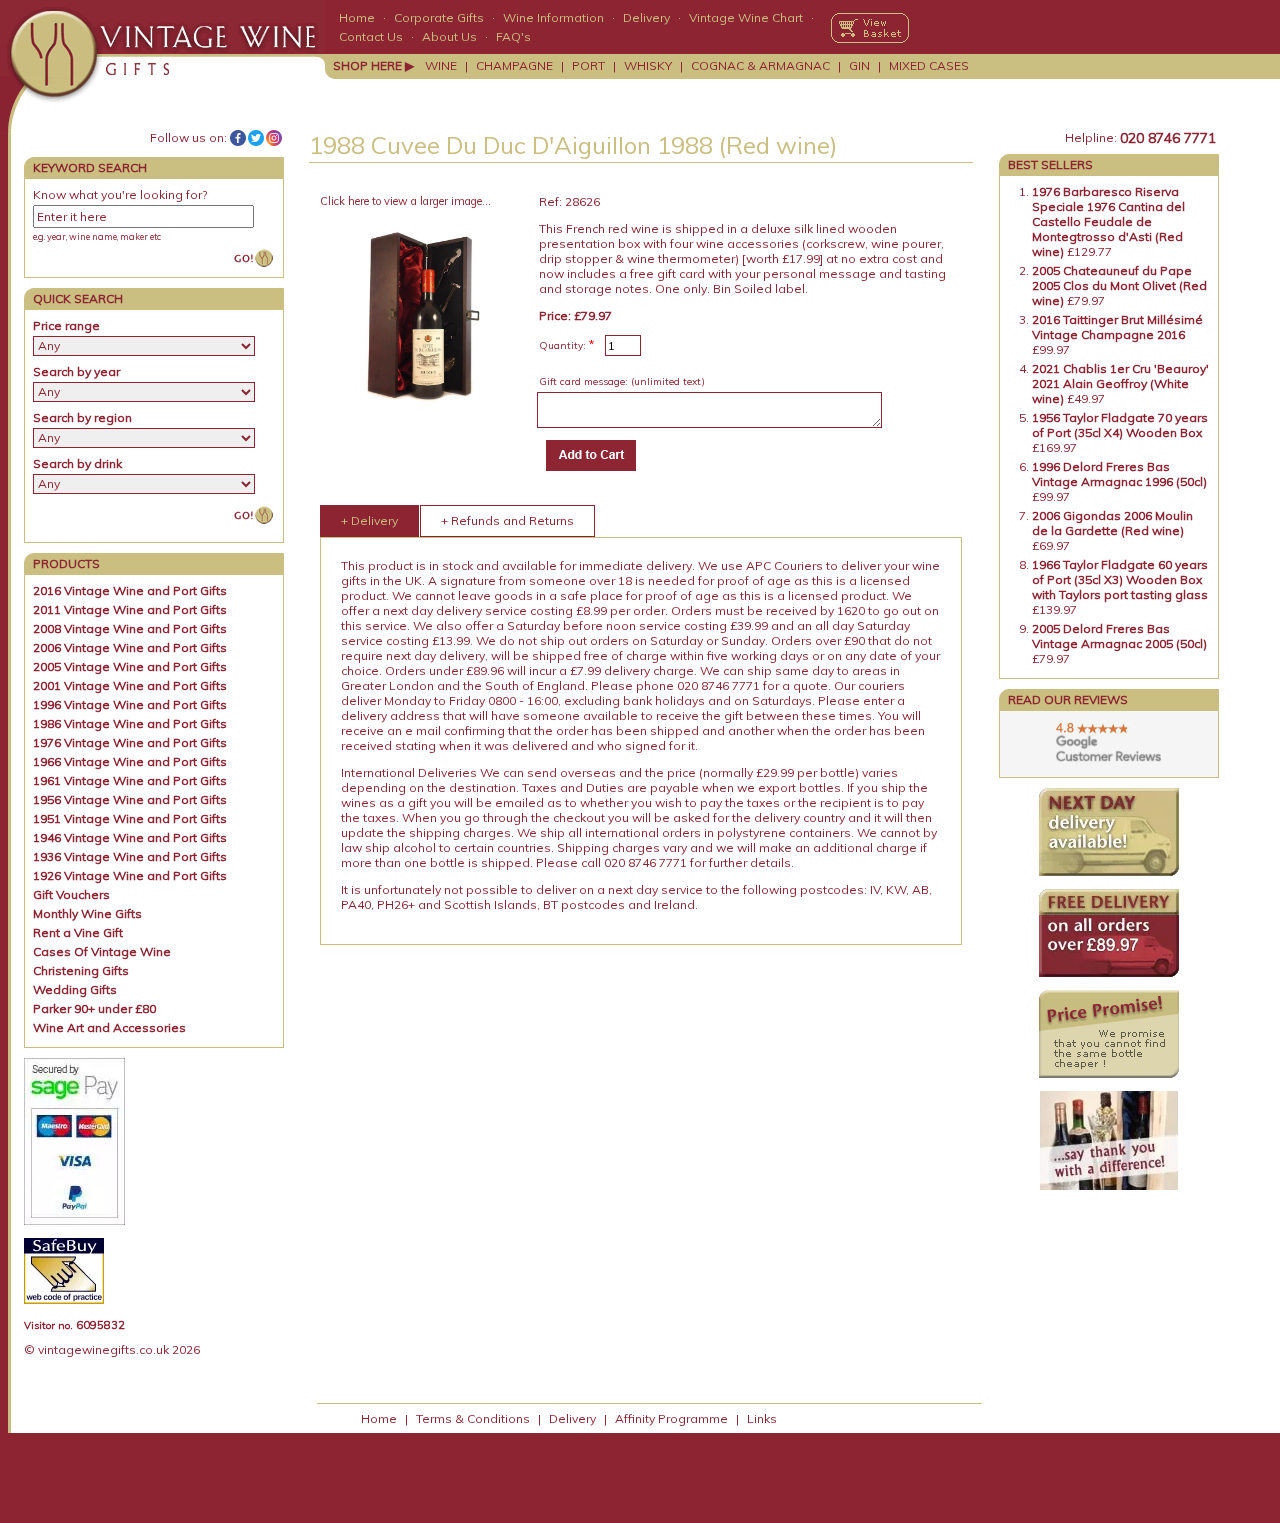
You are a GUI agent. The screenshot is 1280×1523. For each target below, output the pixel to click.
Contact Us (371, 36)
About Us (449, 36)
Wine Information (553, 17)
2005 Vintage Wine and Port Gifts (130, 666)
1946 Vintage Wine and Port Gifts (130, 837)
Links (762, 1418)
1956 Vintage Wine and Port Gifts (130, 799)
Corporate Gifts (439, 17)
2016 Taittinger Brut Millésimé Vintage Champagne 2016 (1117, 327)
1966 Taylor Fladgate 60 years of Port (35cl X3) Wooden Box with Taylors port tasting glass (1120, 579)
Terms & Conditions (473, 1418)
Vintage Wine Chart (746, 17)
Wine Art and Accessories (109, 1027)
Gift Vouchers (71, 894)
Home (357, 17)
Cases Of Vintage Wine (102, 951)
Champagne (514, 65)
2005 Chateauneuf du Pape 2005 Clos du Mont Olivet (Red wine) (1119, 285)
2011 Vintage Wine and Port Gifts (130, 609)
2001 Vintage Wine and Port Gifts (130, 685)
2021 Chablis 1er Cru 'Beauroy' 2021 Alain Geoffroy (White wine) (1120, 383)
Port (588, 65)
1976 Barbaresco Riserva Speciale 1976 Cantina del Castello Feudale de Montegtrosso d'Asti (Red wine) (1108, 221)
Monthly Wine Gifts (87, 913)
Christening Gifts (81, 970)
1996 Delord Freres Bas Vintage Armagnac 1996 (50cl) (1119, 474)
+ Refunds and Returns (507, 520)
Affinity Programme (671, 1418)
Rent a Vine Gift (78, 932)
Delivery (646, 17)
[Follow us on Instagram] (274, 138)
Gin (859, 65)
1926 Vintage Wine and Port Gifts (130, 875)
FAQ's (513, 36)
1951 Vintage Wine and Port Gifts (130, 818)
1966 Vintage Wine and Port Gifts (130, 761)
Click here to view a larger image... (405, 201)
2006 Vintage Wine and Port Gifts (130, 647)
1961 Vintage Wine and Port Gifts (130, 780)
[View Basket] (870, 28)
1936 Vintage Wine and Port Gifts (130, 856)
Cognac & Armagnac (760, 65)
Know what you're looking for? (120, 194)
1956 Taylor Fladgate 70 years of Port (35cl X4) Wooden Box (1120, 425)
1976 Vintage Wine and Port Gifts (130, 742)
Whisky (648, 65)
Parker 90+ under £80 (94, 1008)
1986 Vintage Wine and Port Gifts (130, 723)
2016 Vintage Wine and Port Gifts (130, 590)
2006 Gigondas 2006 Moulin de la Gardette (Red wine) (1112, 523)
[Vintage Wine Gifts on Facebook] (238, 138)
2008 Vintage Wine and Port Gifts (130, 628)
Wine (441, 65)
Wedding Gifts (75, 989)
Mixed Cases (929, 65)
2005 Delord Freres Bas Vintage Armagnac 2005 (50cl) (1119, 636)
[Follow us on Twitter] (256, 138)
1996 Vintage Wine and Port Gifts (130, 704)
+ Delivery (369, 520)
